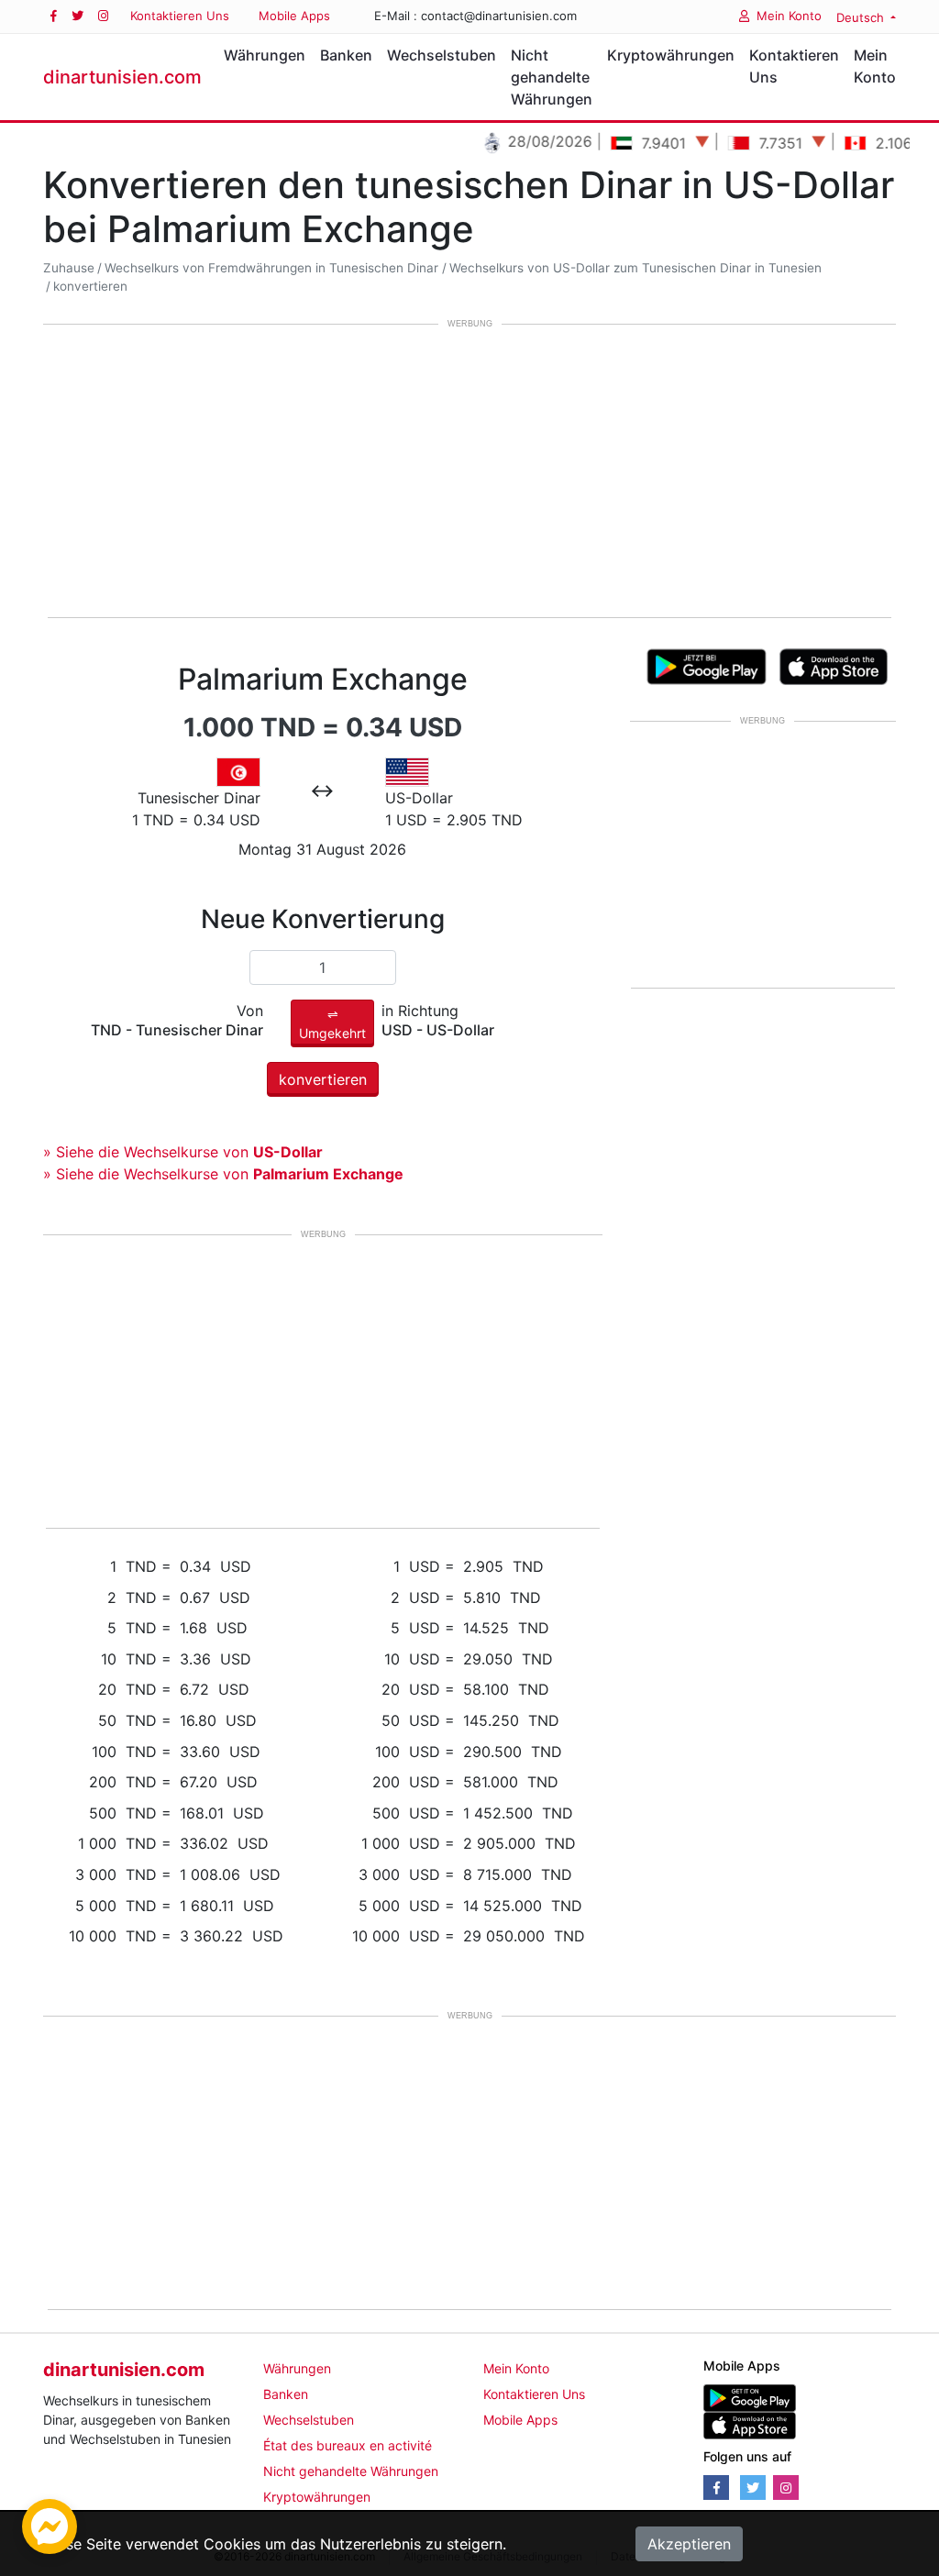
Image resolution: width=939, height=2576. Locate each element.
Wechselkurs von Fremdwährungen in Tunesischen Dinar (271, 268)
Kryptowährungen (671, 55)
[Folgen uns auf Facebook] (54, 16)
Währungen (265, 55)
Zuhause (69, 268)
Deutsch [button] (862, 17)
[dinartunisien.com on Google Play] (750, 2397)
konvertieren (90, 286)
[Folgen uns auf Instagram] (103, 16)
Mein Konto (789, 16)
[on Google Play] (707, 666)
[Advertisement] (469, 472)
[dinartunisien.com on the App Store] (750, 2424)
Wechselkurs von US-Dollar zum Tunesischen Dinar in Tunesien (635, 268)
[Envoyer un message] (50, 2525)
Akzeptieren (689, 2544)
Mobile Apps (294, 16)
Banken (346, 55)
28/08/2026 (526, 141)
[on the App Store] (834, 666)
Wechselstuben (442, 55)
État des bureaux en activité (348, 2445)
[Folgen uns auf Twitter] (77, 16)
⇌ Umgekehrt (332, 1023)
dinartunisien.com (122, 77)
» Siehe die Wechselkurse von (183, 1152)
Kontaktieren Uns (180, 16)
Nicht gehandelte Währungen (552, 77)
